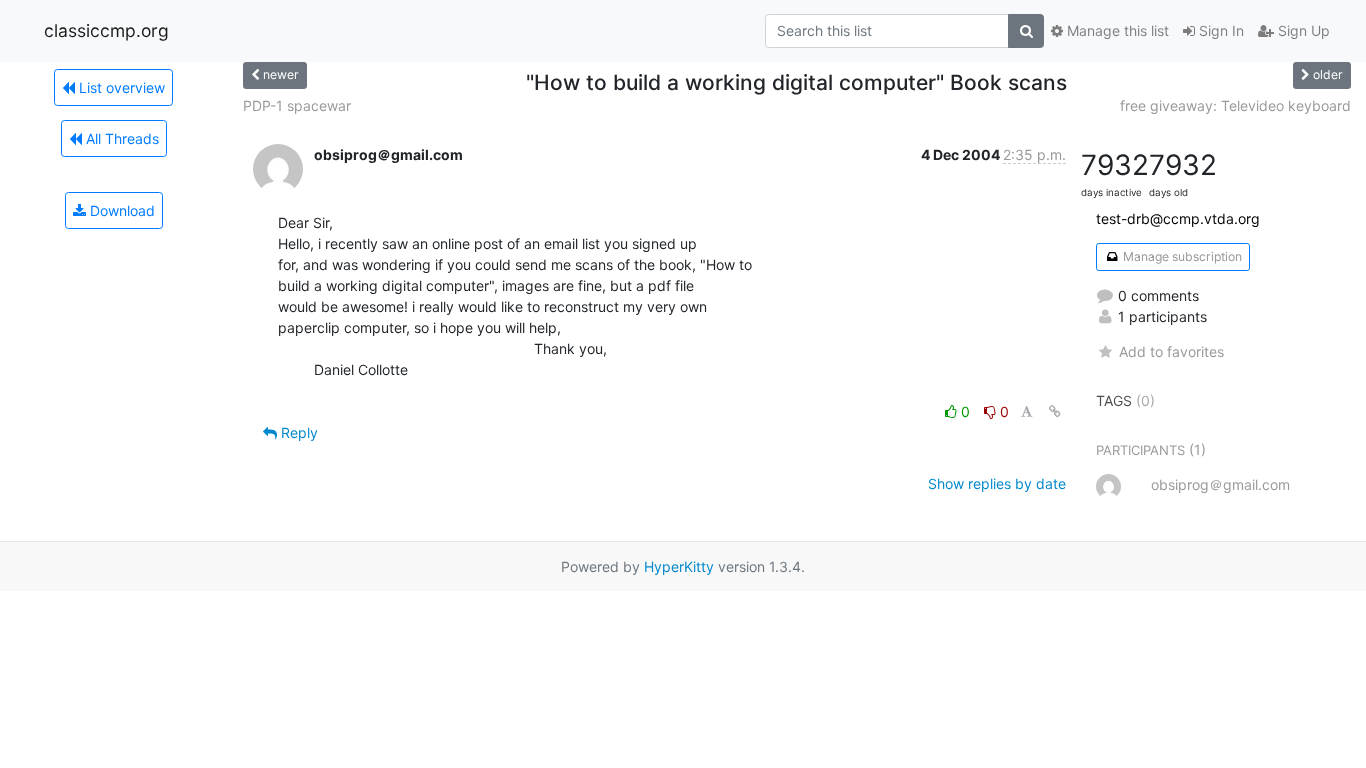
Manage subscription (1181, 256)
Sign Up (1302, 30)
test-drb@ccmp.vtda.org (1178, 218)
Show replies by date (997, 483)
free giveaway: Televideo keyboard (1235, 105)
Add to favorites (1171, 351)
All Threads (120, 138)
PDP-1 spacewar (297, 105)
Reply (297, 432)
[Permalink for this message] (1055, 411)
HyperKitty (679, 566)
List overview (120, 87)
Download (120, 210)
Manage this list (1116, 30)
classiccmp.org (106, 30)
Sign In (1219, 30)
